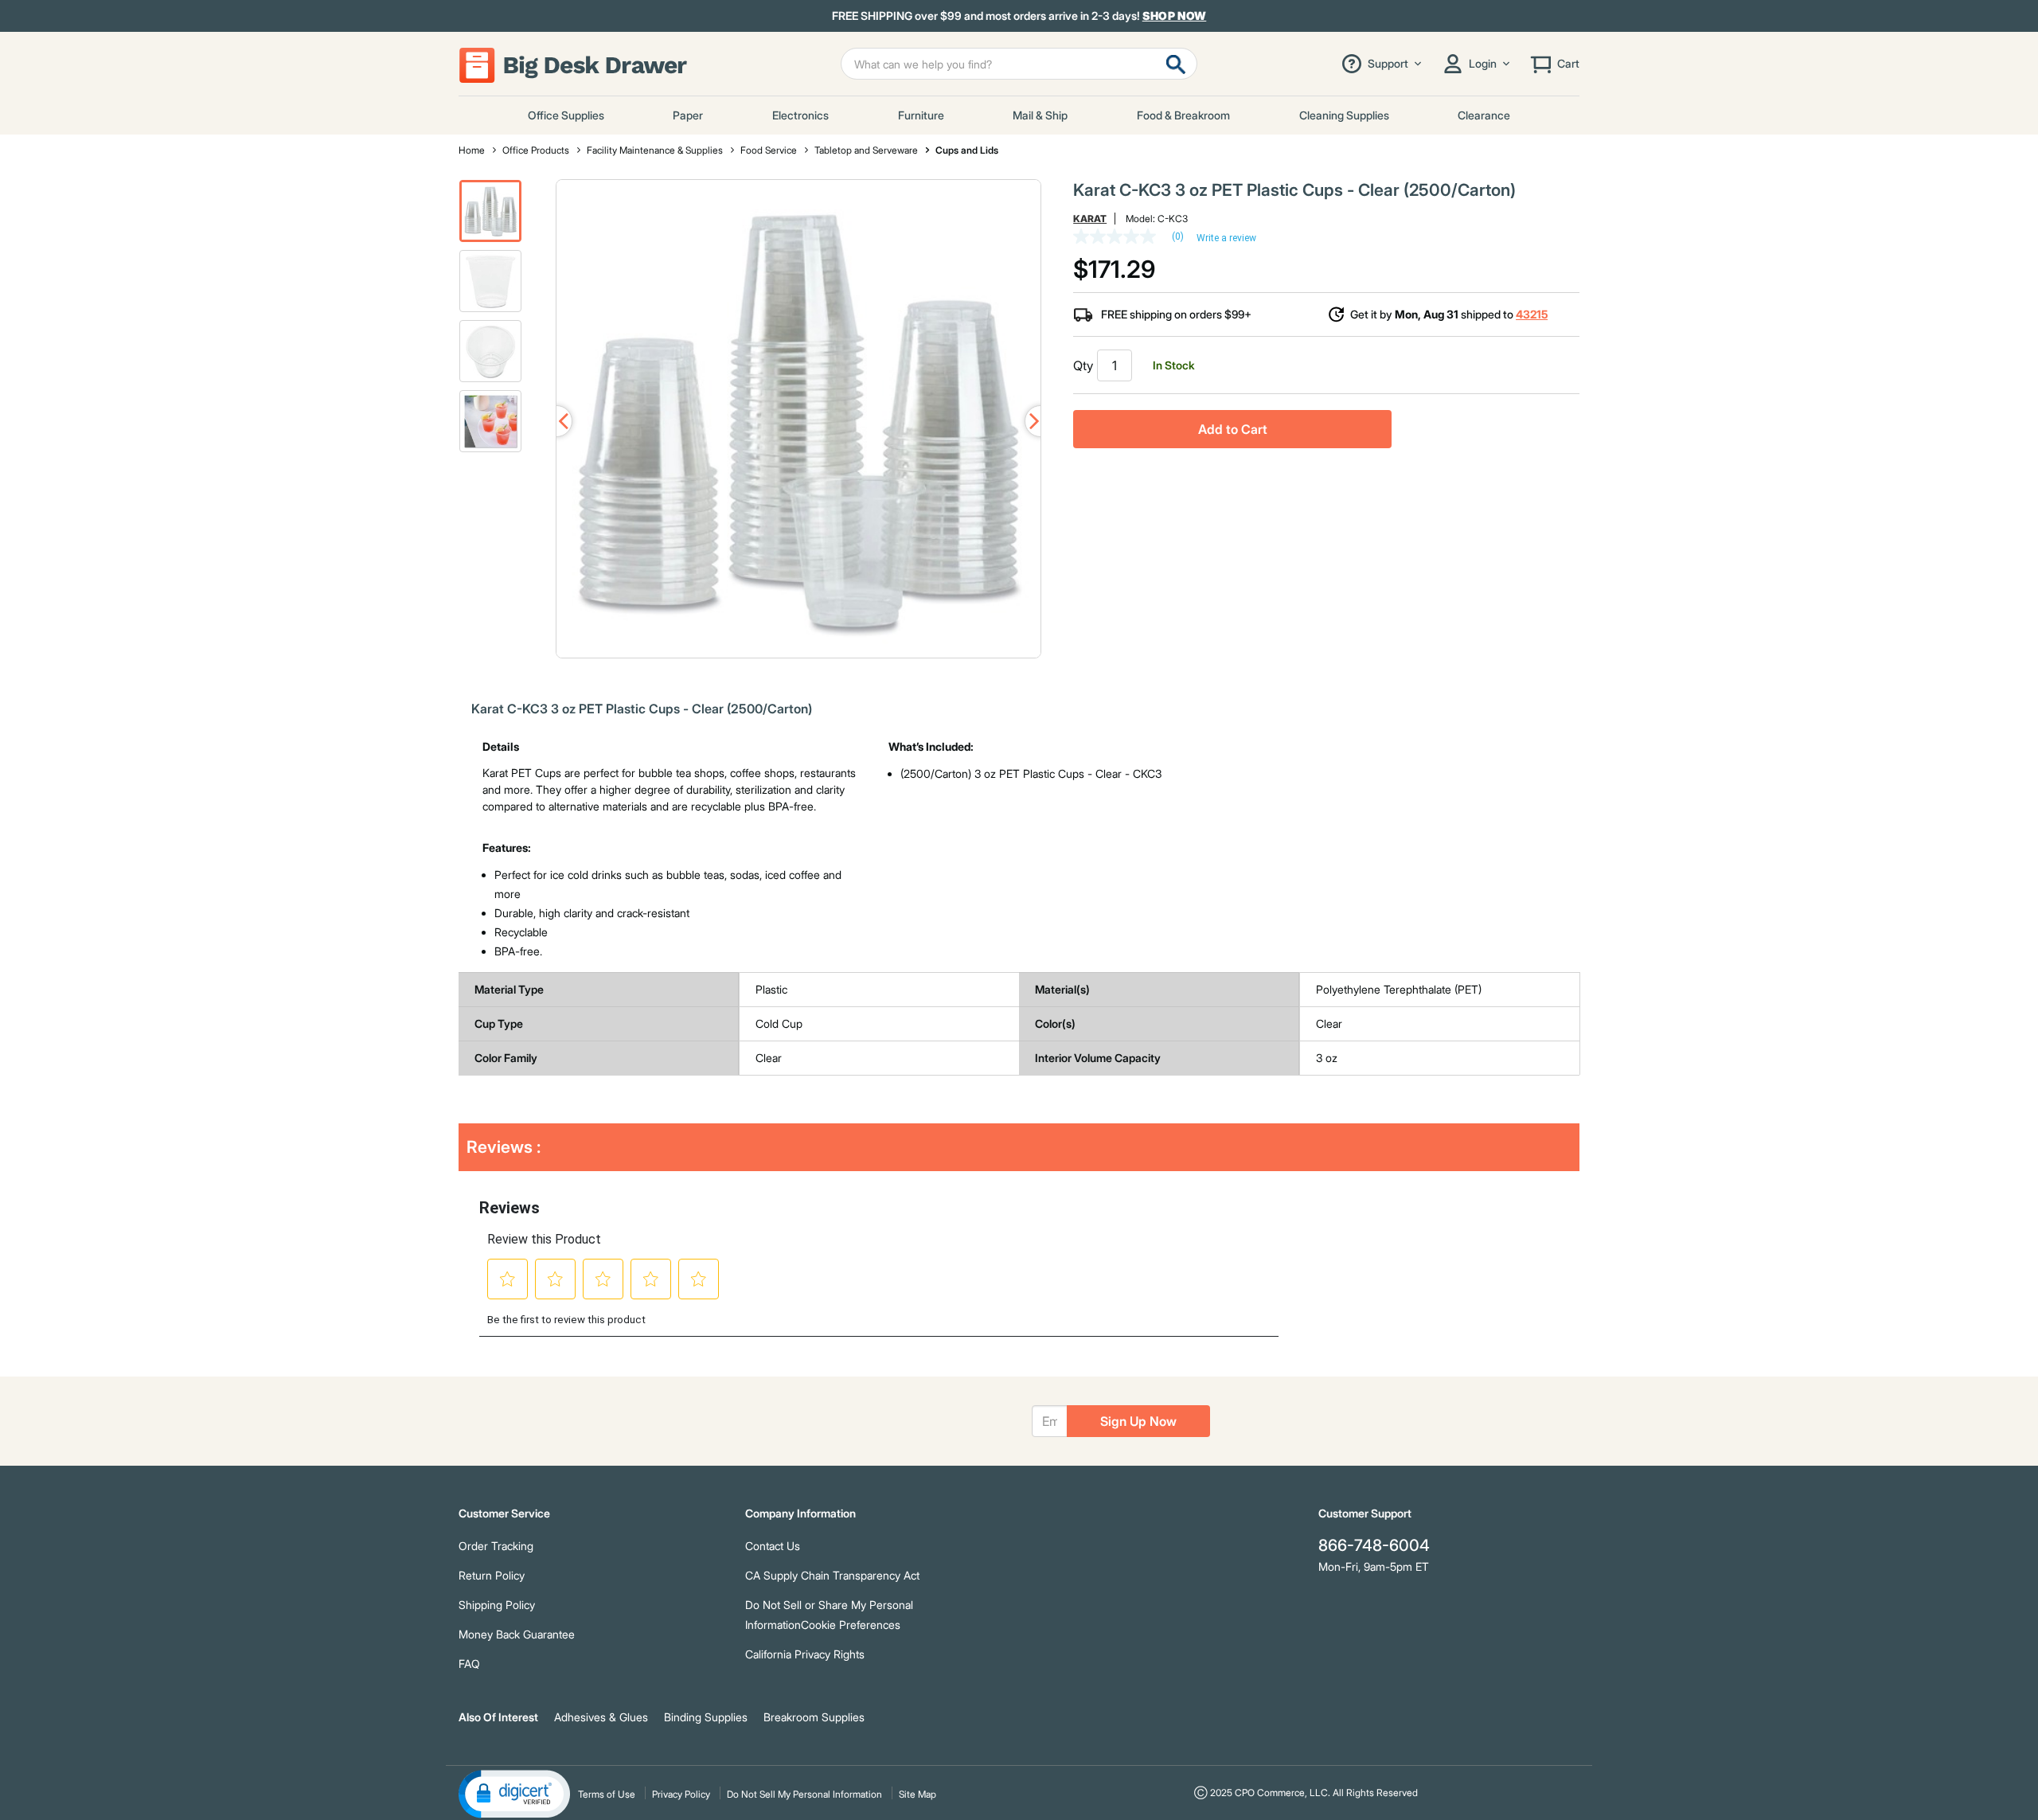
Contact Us (773, 1546)
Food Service (769, 150)
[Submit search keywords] (1176, 64)
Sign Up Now (1138, 1421)
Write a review (1226, 238)
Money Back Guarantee (517, 1634)
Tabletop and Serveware (866, 150)
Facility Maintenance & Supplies (655, 150)
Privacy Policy (681, 1794)
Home (472, 150)
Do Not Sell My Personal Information (804, 1794)
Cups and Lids (967, 150)
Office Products (536, 150)
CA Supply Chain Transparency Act (832, 1575)
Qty (1083, 365)
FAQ (469, 1664)
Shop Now (1175, 16)
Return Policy (492, 1575)
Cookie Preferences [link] (851, 1625)
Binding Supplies (706, 1717)
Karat (1090, 219)
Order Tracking (496, 1546)
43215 (1532, 314)
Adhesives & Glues (601, 1717)
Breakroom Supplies (814, 1717)
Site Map (917, 1794)
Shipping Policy (497, 1605)
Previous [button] (556, 421)
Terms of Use (607, 1794)
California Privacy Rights (805, 1654)
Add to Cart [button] (1233, 429)
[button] (490, 211)
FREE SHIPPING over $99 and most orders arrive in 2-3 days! (1019, 16)
